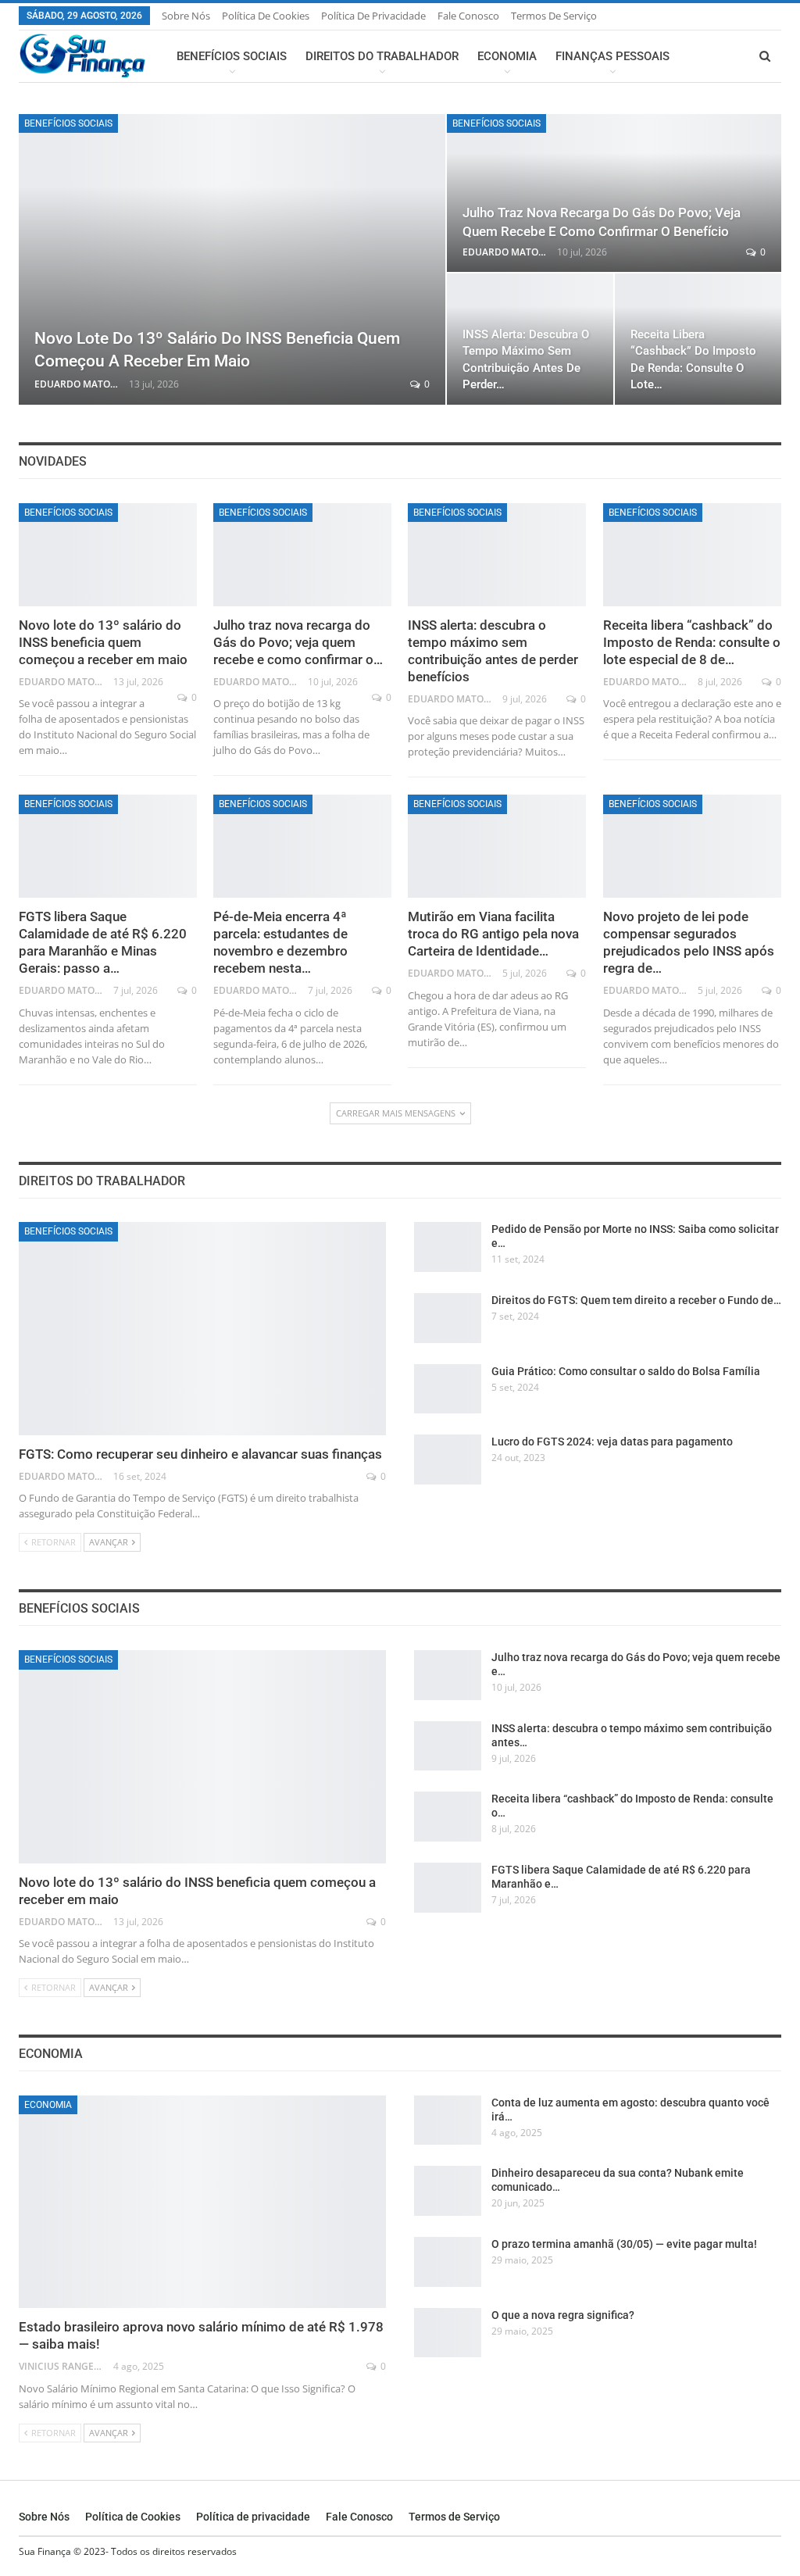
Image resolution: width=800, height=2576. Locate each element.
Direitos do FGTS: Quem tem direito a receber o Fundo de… (636, 1300)
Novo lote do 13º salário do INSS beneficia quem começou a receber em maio (103, 642)
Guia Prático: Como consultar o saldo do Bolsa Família (626, 1371)
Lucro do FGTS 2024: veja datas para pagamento (612, 1442)
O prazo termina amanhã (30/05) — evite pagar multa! (624, 2244)
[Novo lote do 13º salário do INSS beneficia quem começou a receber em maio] (232, 259)
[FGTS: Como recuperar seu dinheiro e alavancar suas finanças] (202, 1329)
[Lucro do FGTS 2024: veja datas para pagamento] (448, 1459)
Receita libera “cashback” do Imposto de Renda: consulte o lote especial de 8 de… (692, 642)
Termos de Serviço (554, 16)
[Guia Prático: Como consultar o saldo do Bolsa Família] (448, 1389)
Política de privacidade (373, 16)
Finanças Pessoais (612, 56)
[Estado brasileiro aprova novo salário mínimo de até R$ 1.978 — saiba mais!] (202, 2202)
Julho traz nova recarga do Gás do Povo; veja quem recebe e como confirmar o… (298, 642)
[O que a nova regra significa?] (448, 2333)
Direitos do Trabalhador (382, 56)
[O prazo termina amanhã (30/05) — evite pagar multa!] (448, 2262)
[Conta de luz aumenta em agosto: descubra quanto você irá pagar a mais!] (448, 2120)
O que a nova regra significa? (563, 2315)
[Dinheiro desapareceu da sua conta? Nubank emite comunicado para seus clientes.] (448, 2191)
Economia (507, 56)
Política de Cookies (266, 16)
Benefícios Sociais (232, 56)
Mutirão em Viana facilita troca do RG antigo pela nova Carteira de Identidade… (493, 934)
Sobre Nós (186, 16)
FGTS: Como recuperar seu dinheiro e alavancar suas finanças (200, 1454)
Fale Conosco (468, 16)
